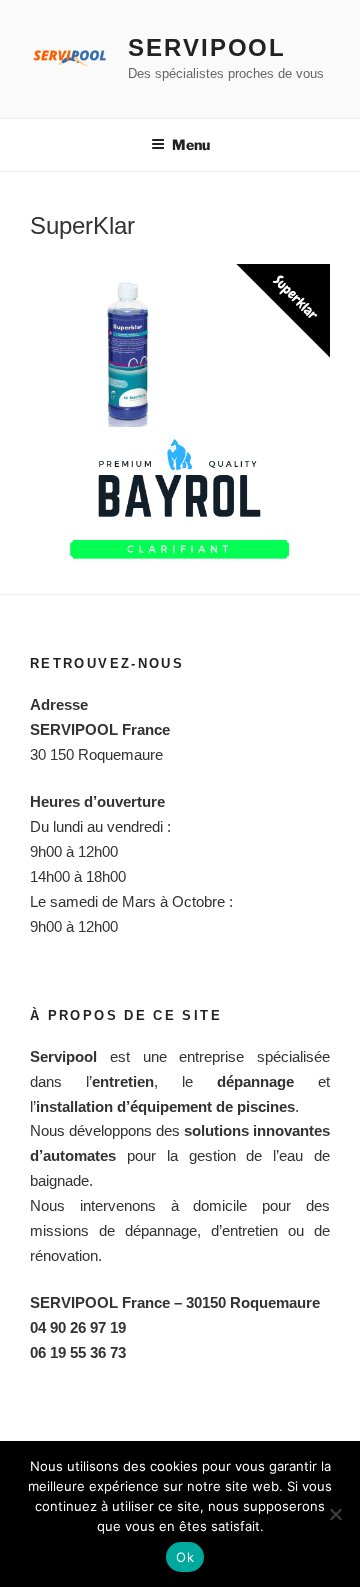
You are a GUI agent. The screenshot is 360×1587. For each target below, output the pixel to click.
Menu (191, 144)
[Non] (335, 1514)
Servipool (207, 47)
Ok (185, 1557)
